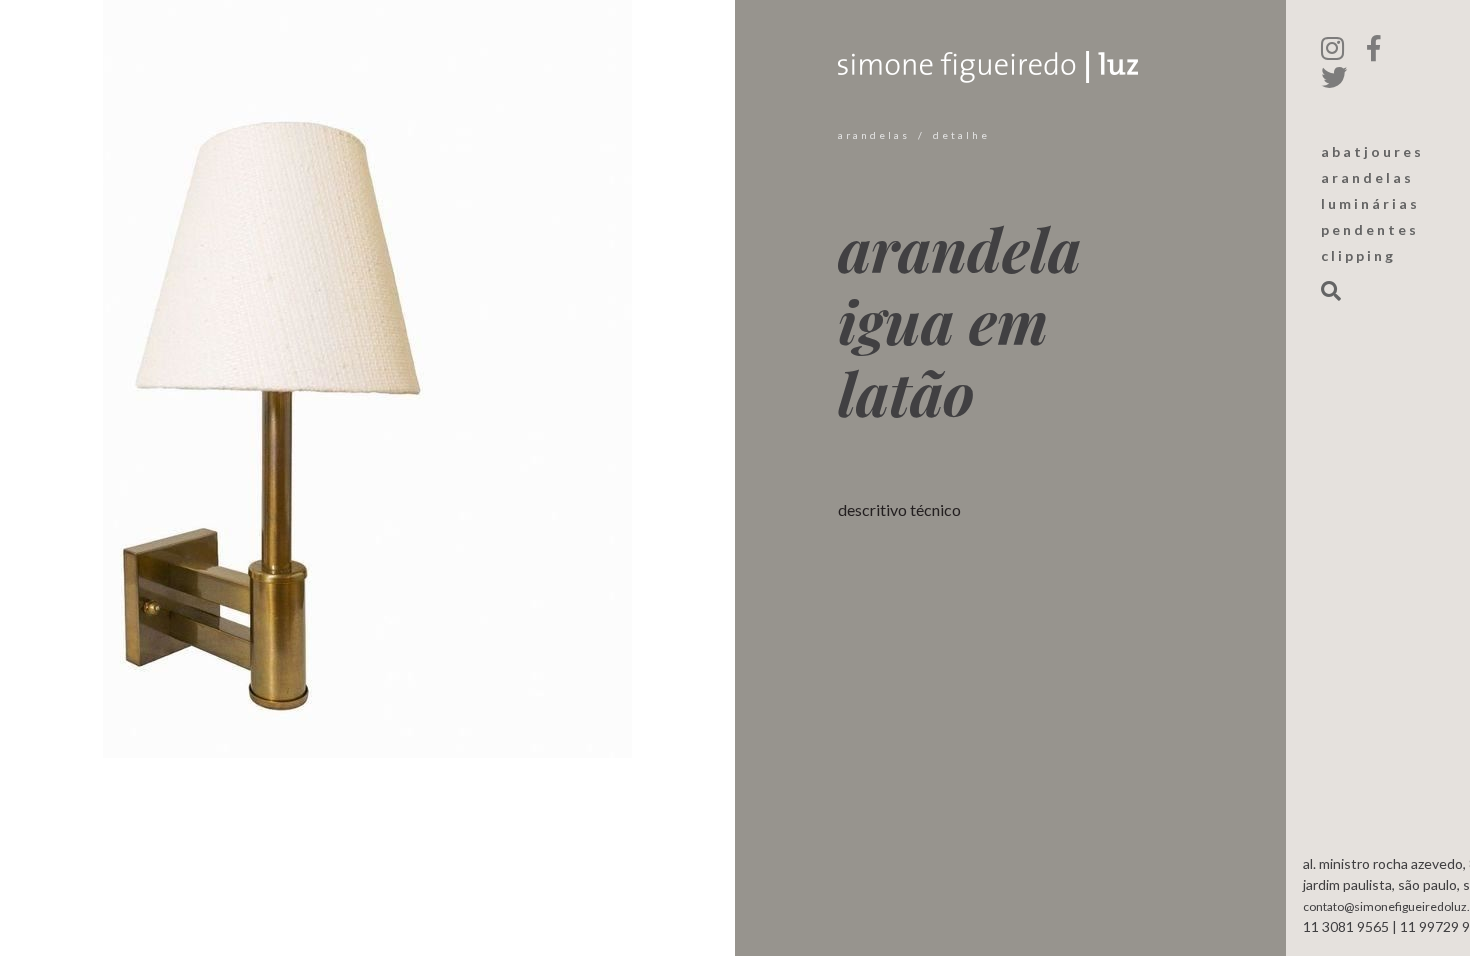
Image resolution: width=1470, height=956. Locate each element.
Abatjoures (1372, 151)
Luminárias (1370, 203)
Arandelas (874, 135)
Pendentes (1370, 229)
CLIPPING (1358, 255)
